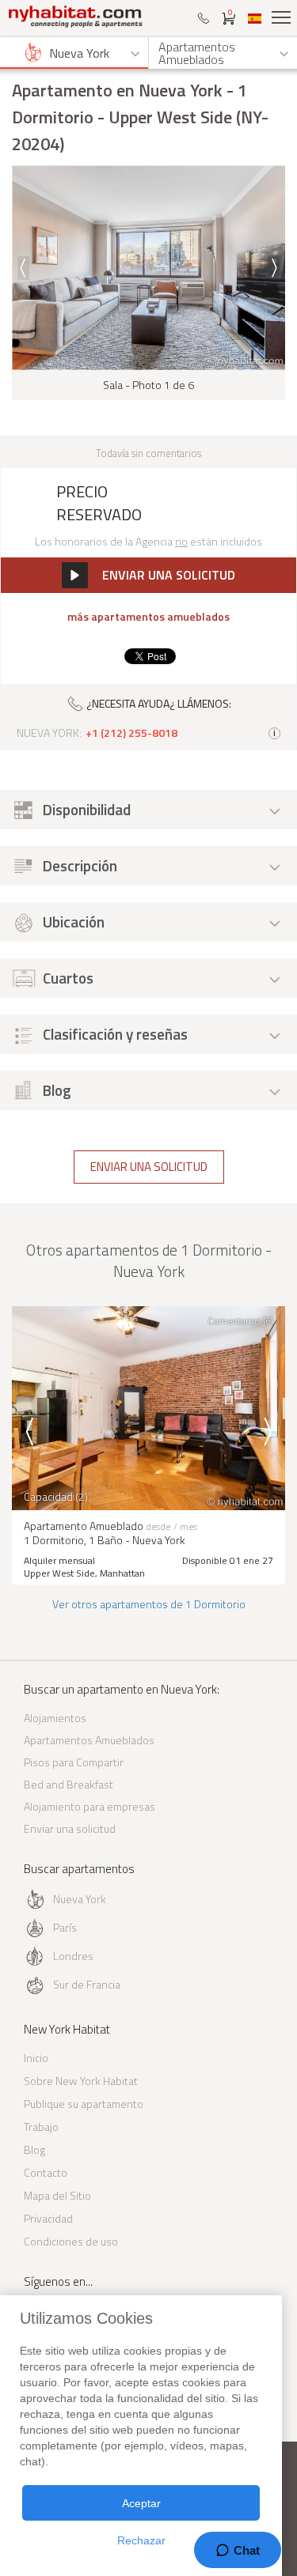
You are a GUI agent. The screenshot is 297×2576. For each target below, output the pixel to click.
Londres (73, 1956)
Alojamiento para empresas (89, 1806)
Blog (34, 2149)
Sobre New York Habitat (81, 2081)
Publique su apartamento (84, 2104)
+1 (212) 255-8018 (131, 733)
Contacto (46, 2172)
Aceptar (141, 2503)
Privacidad (48, 2218)
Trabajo (41, 2127)
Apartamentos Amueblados (89, 1740)
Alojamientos (55, 1718)
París (65, 1927)
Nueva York (80, 1899)
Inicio (36, 2058)
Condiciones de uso (71, 2241)
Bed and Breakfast (69, 1784)
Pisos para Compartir (74, 1762)
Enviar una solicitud (149, 1167)
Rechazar (141, 2540)
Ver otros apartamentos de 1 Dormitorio (149, 1604)
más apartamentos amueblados (148, 617)
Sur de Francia (87, 1984)
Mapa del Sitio (57, 2195)
